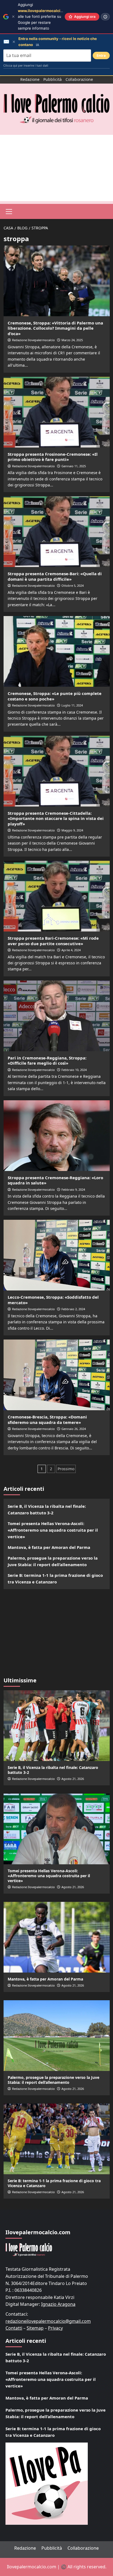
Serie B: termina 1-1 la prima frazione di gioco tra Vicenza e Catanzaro (55, 1578)
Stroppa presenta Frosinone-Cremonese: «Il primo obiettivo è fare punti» (53, 457)
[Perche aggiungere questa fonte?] (105, 17)
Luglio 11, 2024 (72, 705)
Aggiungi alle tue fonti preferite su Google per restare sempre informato (45, 16)
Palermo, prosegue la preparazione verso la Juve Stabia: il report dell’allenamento (53, 1561)
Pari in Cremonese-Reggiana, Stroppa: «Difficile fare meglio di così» (47, 1061)
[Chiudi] (13, 17)
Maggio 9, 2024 (72, 830)
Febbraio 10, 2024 (74, 1070)
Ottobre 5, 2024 (73, 585)
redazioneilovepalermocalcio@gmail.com (48, 2321)
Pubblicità (53, 79)
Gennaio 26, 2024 (74, 1429)
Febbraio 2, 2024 (73, 1309)
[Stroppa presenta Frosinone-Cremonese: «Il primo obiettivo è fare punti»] (57, 412)
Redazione (30, 79)
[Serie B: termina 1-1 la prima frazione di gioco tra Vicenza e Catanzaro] (57, 2139)
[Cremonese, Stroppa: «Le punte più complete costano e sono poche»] (57, 651)
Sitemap (35, 2328)
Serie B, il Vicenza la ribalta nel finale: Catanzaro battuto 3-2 (47, 1509)
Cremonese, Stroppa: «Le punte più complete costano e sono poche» (55, 696)
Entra (101, 55)
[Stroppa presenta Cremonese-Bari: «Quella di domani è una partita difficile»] (57, 532)
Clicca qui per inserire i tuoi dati (26, 65)
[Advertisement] (56, 168)
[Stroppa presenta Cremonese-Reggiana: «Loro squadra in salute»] (57, 1136)
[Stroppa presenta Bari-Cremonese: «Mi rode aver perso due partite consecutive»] (57, 896)
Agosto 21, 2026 (73, 1779)
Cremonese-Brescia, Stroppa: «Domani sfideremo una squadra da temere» (47, 1420)
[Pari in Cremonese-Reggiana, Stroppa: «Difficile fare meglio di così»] (57, 1016)
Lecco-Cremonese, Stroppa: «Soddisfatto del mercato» (53, 1300)
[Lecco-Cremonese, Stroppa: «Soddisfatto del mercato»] (57, 1255)
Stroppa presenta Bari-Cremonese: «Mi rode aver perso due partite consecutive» (53, 941)
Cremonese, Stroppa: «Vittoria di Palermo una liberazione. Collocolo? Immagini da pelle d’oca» (55, 328)
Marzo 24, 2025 (72, 340)
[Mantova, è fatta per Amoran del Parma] (57, 1937)
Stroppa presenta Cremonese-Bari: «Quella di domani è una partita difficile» (55, 576)
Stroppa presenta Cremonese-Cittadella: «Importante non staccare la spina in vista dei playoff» (56, 818)
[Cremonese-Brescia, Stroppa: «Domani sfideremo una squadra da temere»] (57, 1375)
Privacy (55, 2328)
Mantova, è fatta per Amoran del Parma (49, 1547)
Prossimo (66, 1469)
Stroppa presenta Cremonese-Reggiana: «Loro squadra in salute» (55, 1180)
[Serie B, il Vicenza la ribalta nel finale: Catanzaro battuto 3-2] (57, 1726)
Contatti (14, 2328)
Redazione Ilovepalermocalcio (33, 340)
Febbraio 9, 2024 (73, 1189)
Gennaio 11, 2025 (74, 466)
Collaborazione (79, 79)
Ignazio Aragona (58, 2304)
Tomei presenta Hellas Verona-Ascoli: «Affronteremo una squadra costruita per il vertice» (53, 1530)
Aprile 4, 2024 (71, 950)
